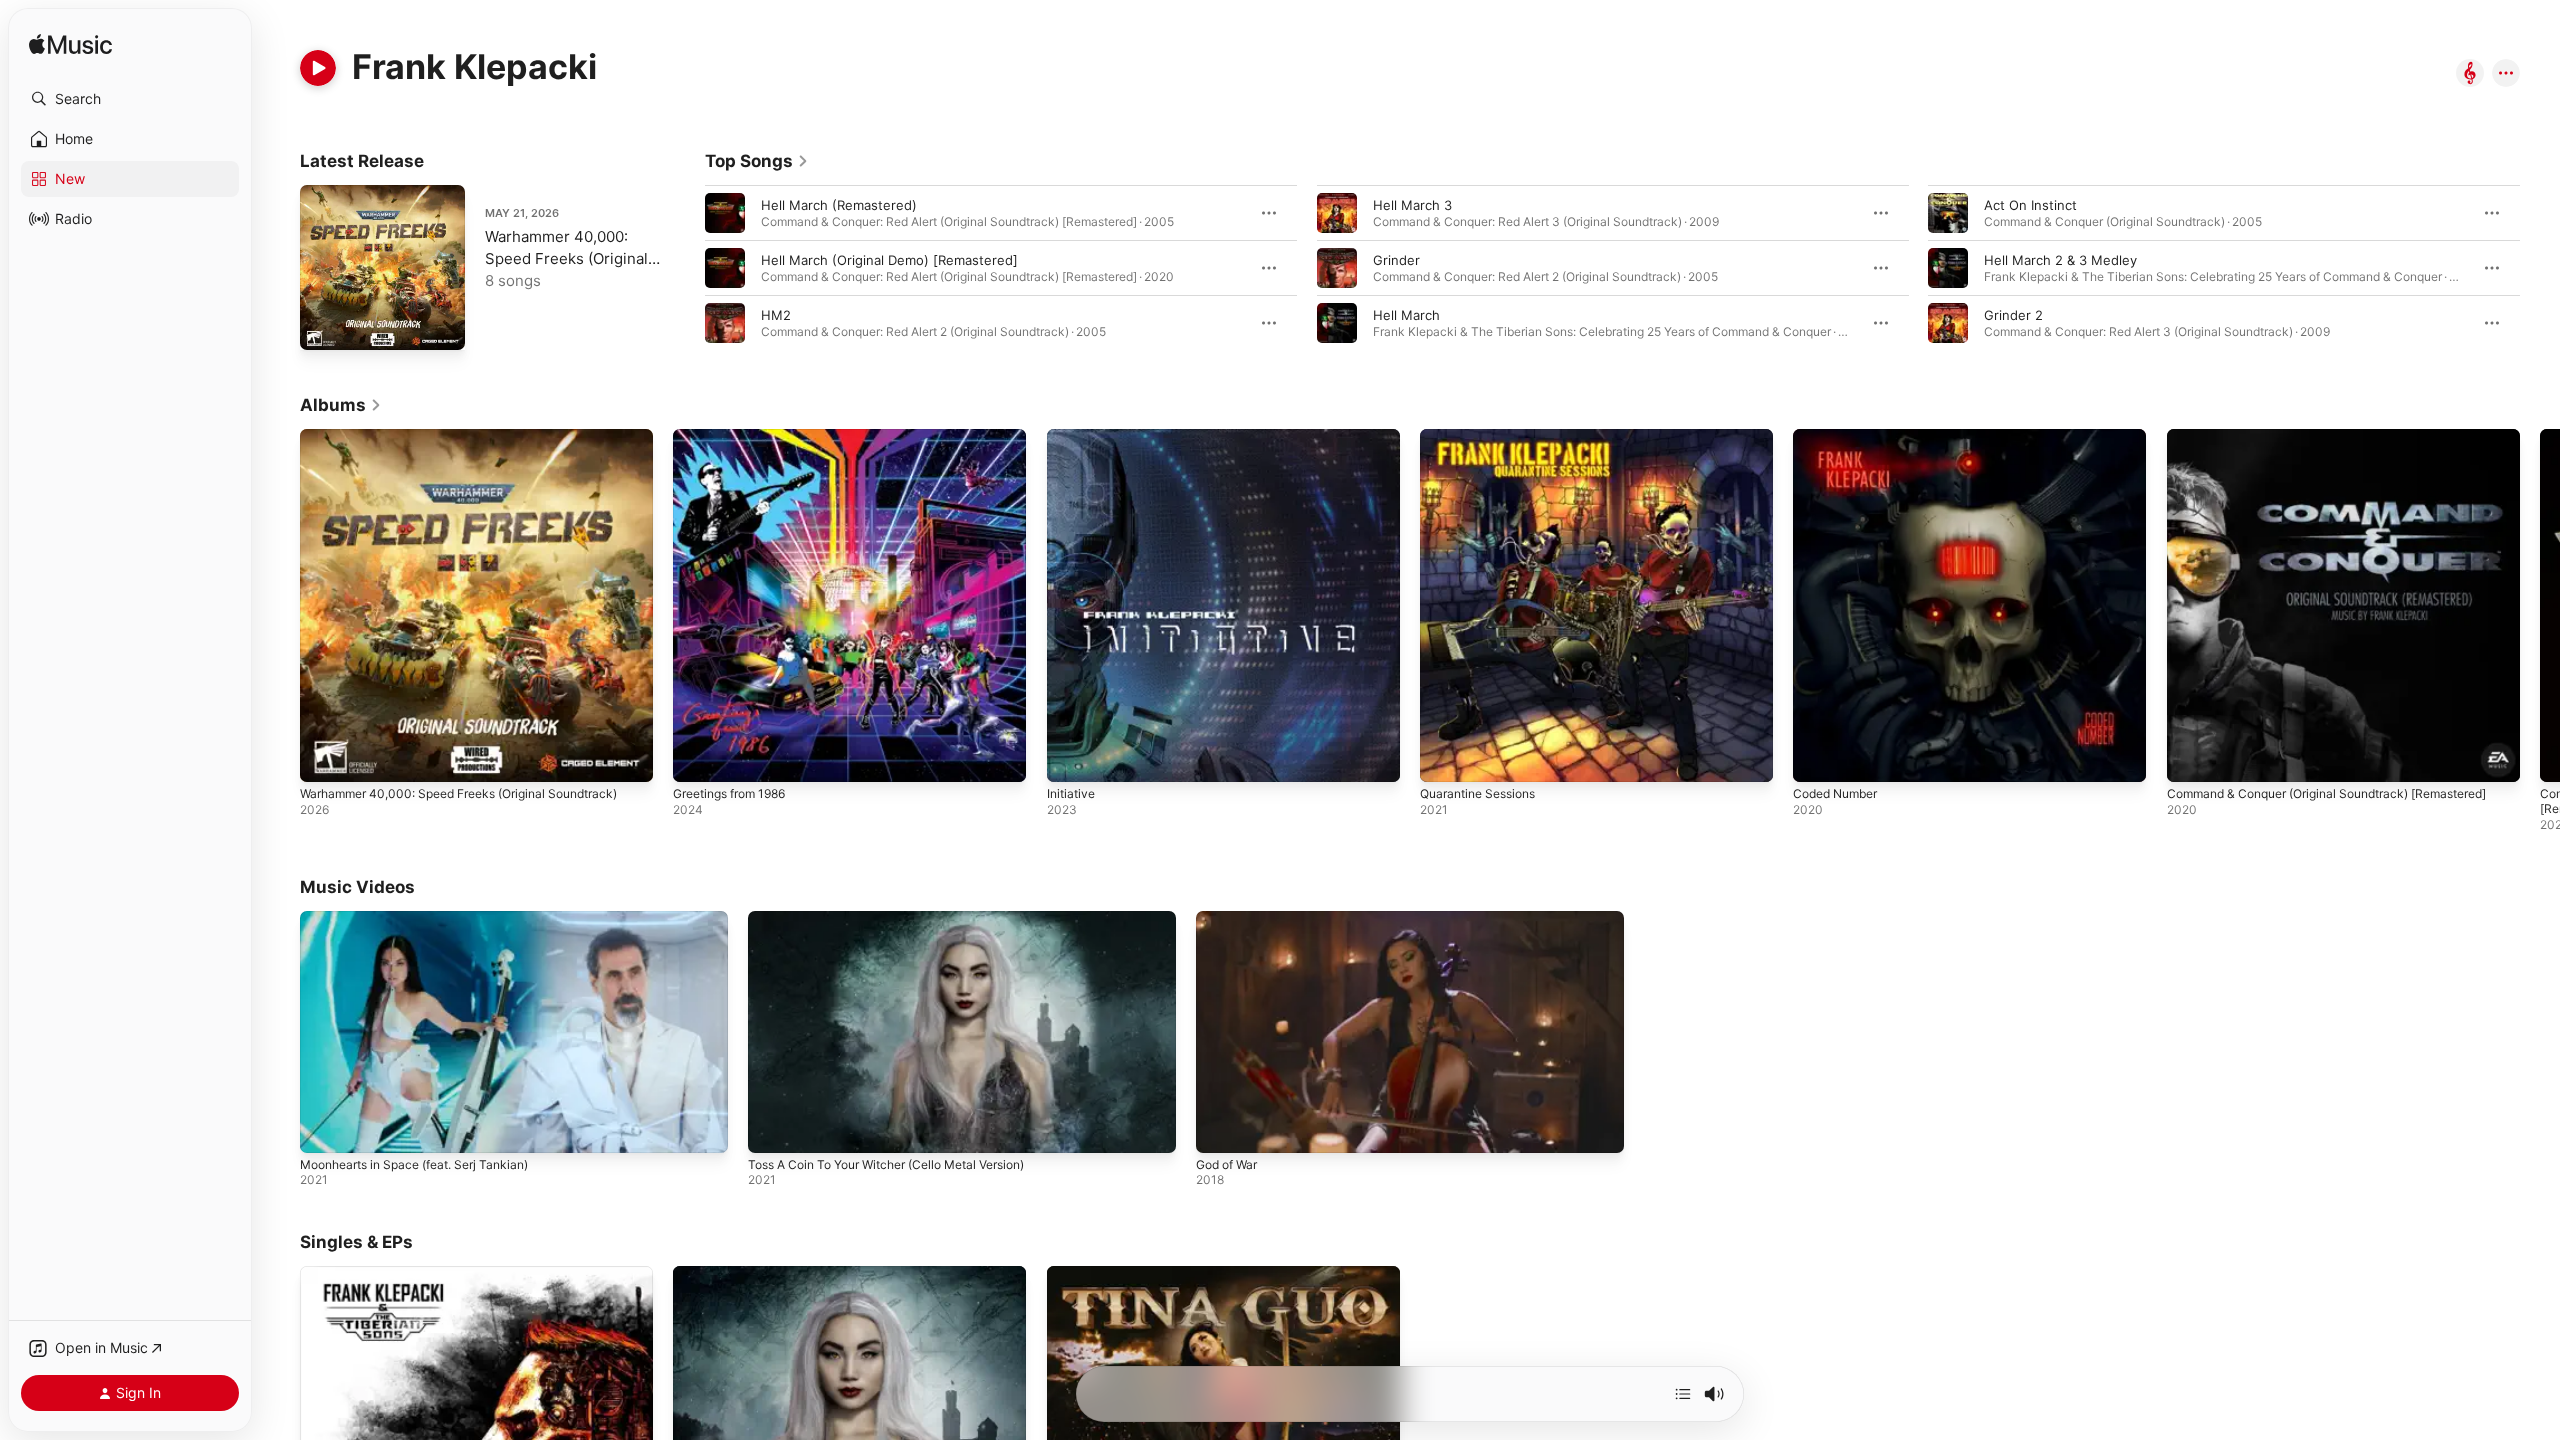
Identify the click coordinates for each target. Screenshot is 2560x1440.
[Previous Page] (685, 268)
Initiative (1073, 437)
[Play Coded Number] (1818, 757)
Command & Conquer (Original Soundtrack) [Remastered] (2301, 445)
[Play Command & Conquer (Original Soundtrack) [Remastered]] (2192, 757)
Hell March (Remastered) (839, 205)
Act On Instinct (2030, 205)
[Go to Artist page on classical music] (2470, 74)
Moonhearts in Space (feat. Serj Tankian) (414, 1164)
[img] (70, 45)
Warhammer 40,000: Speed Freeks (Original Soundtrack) (566, 258)
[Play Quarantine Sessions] (1445, 757)
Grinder (1396, 260)
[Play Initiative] (1072, 757)
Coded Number (1840, 437)
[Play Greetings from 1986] (698, 757)
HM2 (776, 315)
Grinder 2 (2013, 315)
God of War (1226, 1164)
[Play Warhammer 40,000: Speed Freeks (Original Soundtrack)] (325, 325)
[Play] (318, 68)
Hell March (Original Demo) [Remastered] (889, 260)
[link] (757, 161)
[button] (130, 99)
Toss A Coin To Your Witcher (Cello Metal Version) (886, 1164)
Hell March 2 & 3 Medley (2060, 260)
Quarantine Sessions (1484, 437)
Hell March (1406, 315)
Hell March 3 (1412, 205)
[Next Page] (2540, 268)
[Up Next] (1683, 1394)
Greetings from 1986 (737, 437)
